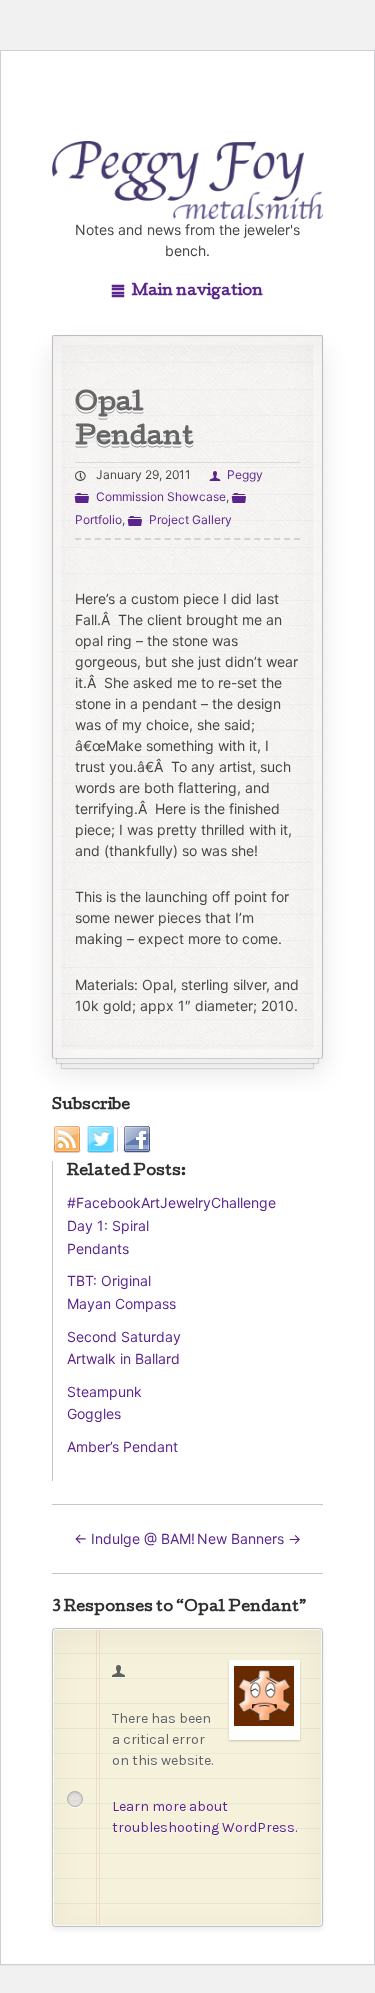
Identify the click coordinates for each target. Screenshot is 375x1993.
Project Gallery (190, 519)
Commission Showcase (160, 496)
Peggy (244, 474)
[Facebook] (137, 1140)
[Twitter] (102, 1140)
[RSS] (67, 1140)
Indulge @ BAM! (134, 1538)
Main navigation (197, 292)
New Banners (249, 1538)
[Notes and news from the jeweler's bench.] (188, 180)
